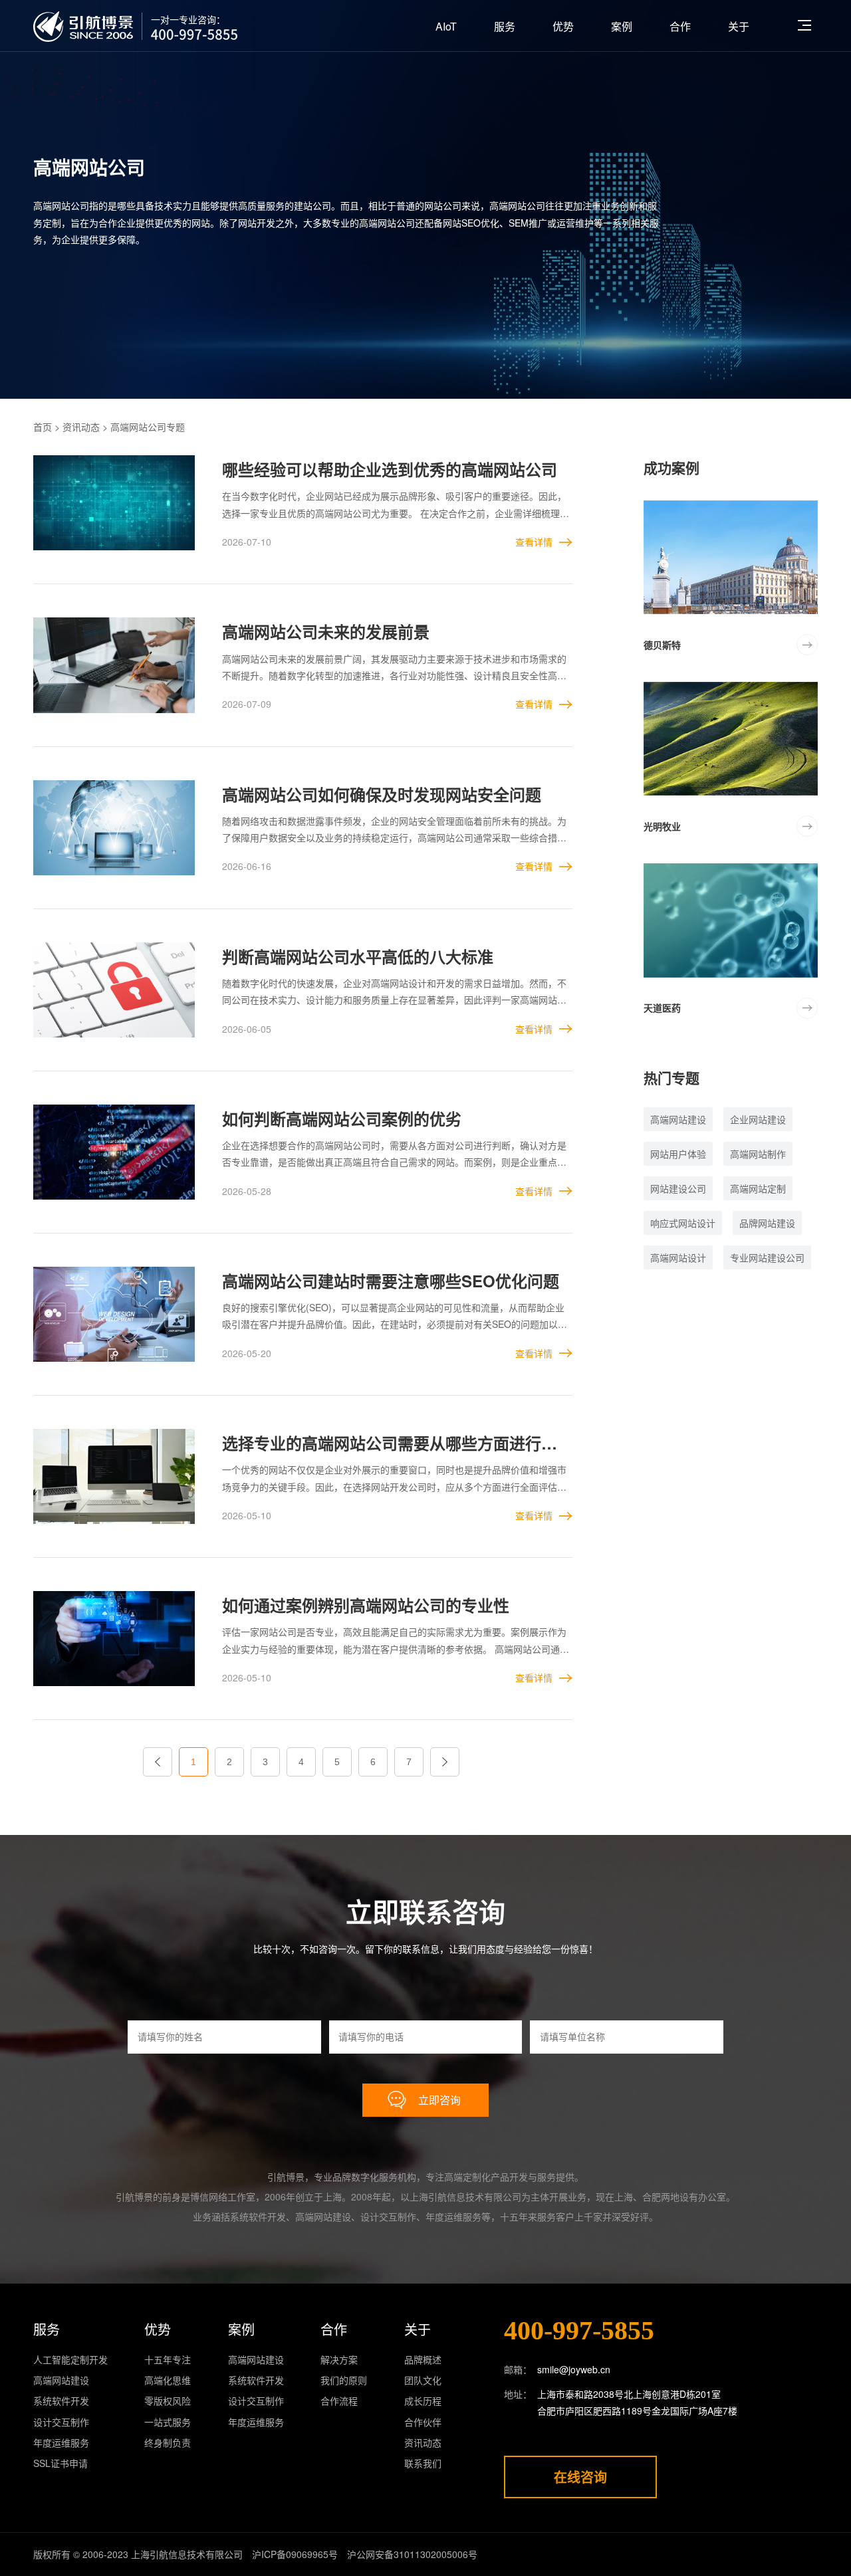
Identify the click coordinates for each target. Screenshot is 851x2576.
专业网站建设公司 (767, 1257)
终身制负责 (168, 2442)
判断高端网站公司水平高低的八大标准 (358, 956)
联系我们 (423, 2463)
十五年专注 (168, 2359)
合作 (680, 26)
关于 (739, 26)
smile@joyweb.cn (574, 2369)
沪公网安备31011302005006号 (412, 2554)
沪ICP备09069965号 (295, 2554)
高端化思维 (168, 2380)
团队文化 (423, 2380)
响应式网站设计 (683, 1223)
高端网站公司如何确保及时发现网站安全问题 (382, 794)
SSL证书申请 (61, 2463)
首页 (43, 427)
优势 (563, 26)
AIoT (446, 26)
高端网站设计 (678, 1257)
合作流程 (339, 2401)
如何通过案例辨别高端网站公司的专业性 (366, 1605)
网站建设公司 (678, 1188)
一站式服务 (168, 2422)
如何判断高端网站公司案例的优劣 (342, 1119)
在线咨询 (580, 2477)
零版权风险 (168, 2401)
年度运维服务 (61, 2442)
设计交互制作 (61, 2422)
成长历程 (423, 2401)
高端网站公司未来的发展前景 (326, 631)
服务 (505, 26)
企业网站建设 (758, 1119)
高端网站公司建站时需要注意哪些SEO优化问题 (391, 1281)
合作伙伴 (423, 2422)
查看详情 (534, 542)
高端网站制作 (758, 1154)
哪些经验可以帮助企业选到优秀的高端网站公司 (390, 469)
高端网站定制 (758, 1188)
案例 (622, 26)
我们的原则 (344, 2380)
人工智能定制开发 (70, 2359)
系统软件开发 (61, 2401)
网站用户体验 (678, 1154)
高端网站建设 (678, 1119)
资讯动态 (81, 427)
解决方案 (339, 2359)
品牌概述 (423, 2359)
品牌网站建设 (767, 1223)
